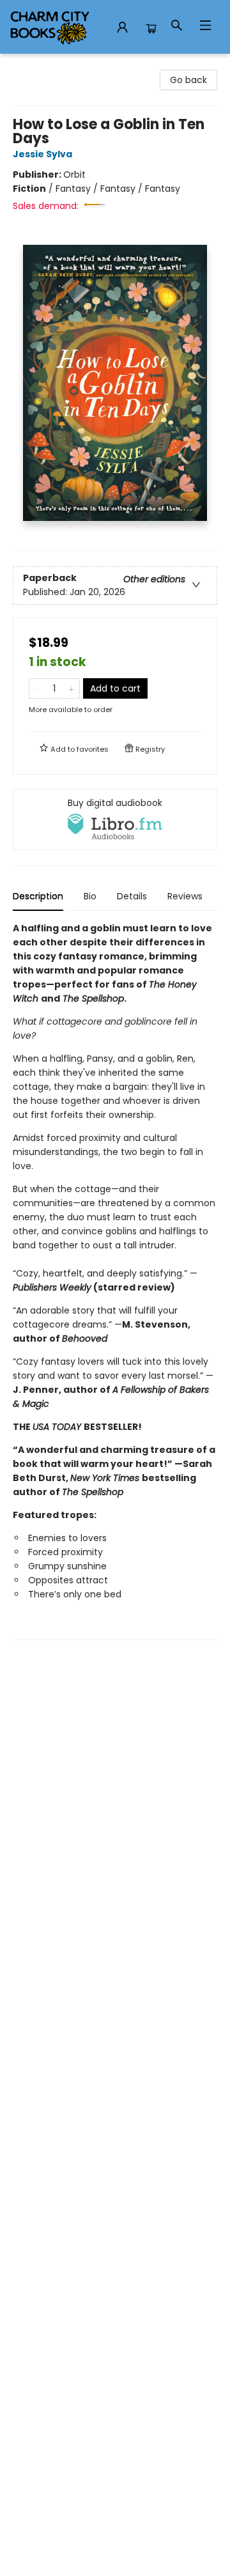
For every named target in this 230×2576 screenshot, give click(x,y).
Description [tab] (38, 896)
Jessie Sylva (42, 154)
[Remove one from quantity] (37, 688)
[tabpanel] (115, 1281)
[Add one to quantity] (71, 688)
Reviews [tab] (185, 896)
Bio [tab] (90, 896)
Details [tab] (132, 896)
